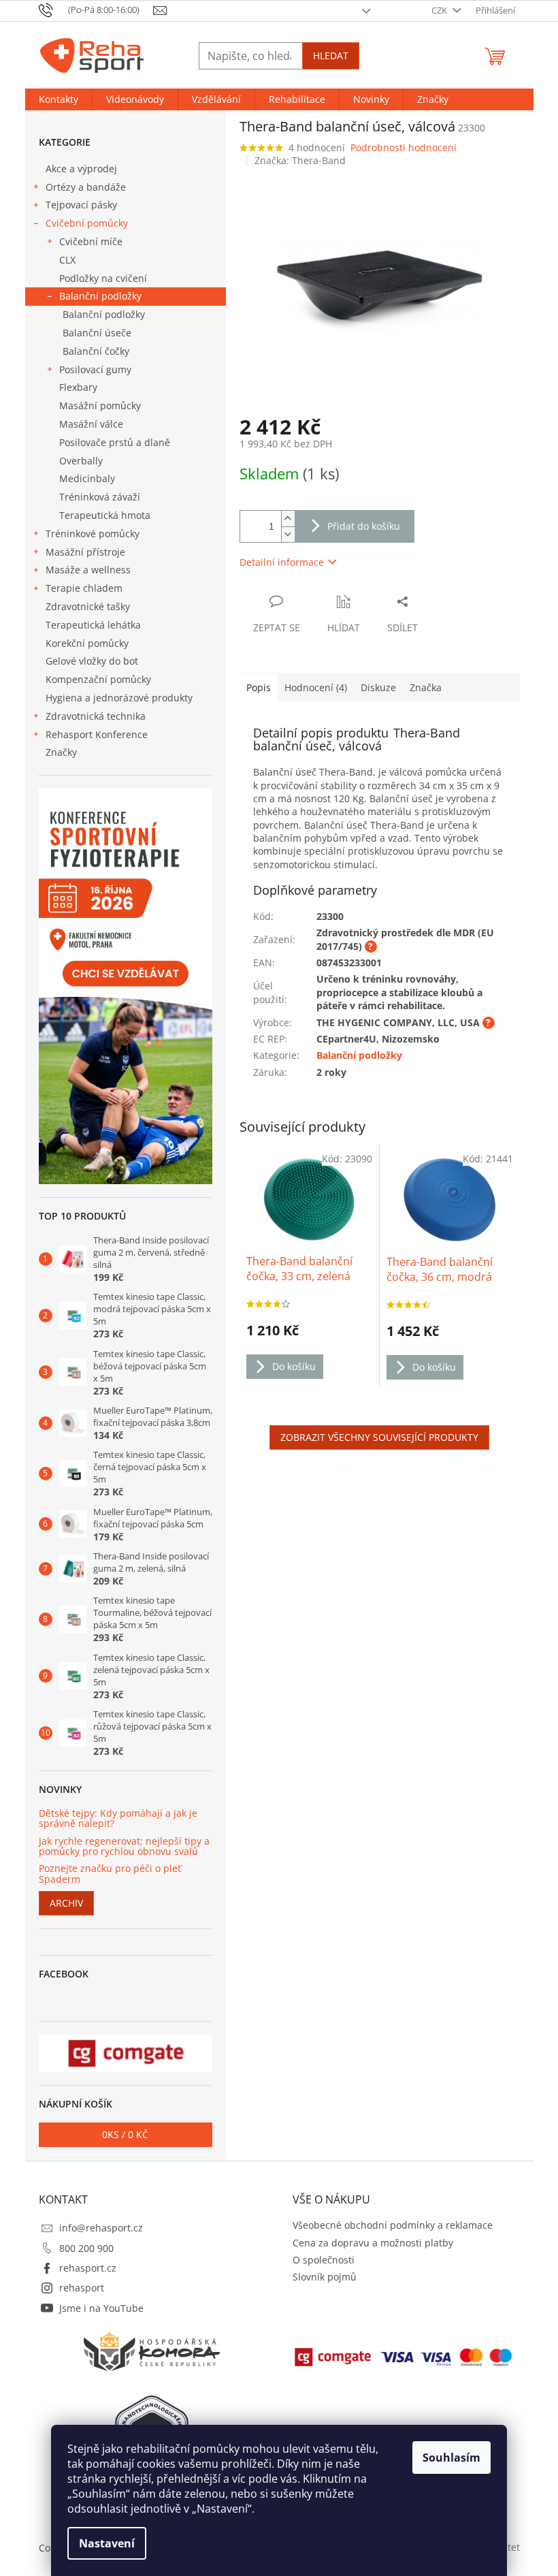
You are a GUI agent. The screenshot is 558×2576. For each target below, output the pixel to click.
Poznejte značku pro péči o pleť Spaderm (110, 1874)
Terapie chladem (84, 588)
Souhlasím (452, 2458)
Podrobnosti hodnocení (404, 147)
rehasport (82, 2288)
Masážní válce (91, 424)
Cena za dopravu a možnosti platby (373, 2243)
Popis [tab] (259, 687)
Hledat (331, 55)
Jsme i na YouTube (101, 2308)
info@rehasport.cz (101, 2228)
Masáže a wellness (88, 570)
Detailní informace (282, 562)
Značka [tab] (426, 687)
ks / (125, 2134)
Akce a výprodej (81, 169)
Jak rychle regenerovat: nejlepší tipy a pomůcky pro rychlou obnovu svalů (124, 1846)
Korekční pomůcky (87, 643)
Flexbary (78, 387)
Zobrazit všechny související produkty (379, 1437)
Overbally (81, 461)
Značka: (300, 160)
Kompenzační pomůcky (98, 679)
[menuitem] (59, 99)
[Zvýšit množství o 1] (288, 519)
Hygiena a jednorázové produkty (119, 698)
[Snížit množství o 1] (288, 534)
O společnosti (324, 2260)
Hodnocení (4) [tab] (316, 687)
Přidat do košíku (364, 526)
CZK (440, 10)
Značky (61, 752)
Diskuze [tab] (378, 687)
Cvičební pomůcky (87, 223)
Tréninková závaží (100, 497)
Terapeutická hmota (105, 515)
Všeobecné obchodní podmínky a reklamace (393, 2225)
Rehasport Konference (97, 734)
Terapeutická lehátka (93, 625)
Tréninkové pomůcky (93, 534)
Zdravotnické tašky (88, 606)
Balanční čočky (96, 351)
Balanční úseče (97, 333)
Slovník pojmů (325, 2277)
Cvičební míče (91, 241)
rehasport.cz (88, 2268)
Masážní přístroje (85, 552)
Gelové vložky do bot (92, 661)
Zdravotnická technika (96, 716)
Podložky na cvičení (103, 278)
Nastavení (107, 2543)
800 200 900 (86, 2248)
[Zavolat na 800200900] (96, 10)
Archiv (66, 1903)
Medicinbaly (87, 478)
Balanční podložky (100, 296)
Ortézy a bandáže (86, 187)
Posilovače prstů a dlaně (115, 442)
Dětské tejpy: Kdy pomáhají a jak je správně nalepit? (118, 1818)
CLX (67, 260)
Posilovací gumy (95, 369)
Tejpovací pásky (81, 205)
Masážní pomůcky (100, 406)
